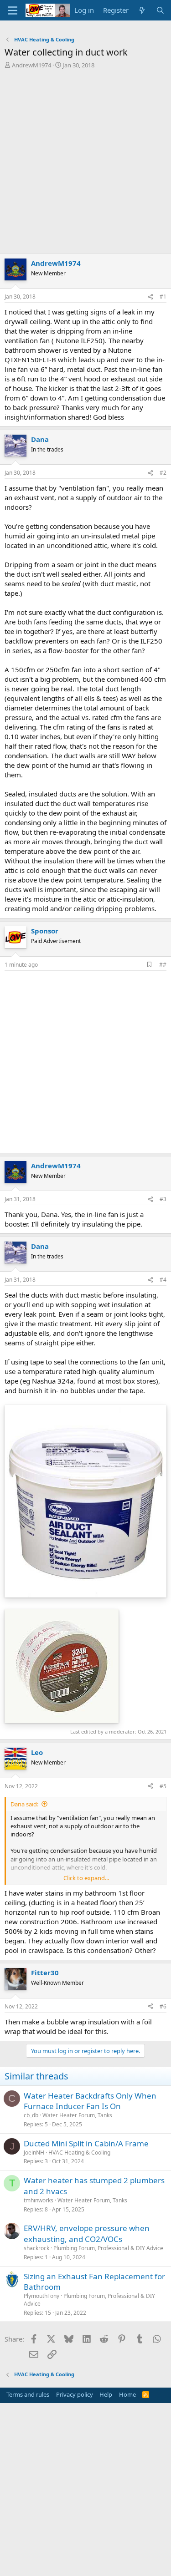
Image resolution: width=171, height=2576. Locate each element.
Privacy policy (75, 2394)
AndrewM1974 (31, 65)
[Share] (150, 297)
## (163, 965)
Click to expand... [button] (86, 1878)
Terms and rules (28, 2394)
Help (106, 2394)
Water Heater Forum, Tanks (77, 2115)
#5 (163, 1786)
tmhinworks (39, 2200)
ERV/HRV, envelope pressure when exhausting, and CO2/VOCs (87, 2234)
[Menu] (13, 10)
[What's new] (142, 10)
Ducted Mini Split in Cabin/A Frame (86, 2143)
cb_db (31, 2115)
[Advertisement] (85, 164)
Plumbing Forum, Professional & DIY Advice (108, 2248)
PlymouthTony (41, 2296)
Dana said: (24, 1804)
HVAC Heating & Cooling (79, 2153)
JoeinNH (34, 2153)
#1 (163, 297)
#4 (163, 1280)
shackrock (36, 2248)
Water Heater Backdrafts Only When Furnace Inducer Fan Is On (90, 2101)
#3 (163, 1199)
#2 (163, 473)
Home (127, 2394)
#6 (163, 2006)
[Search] (160, 10)
